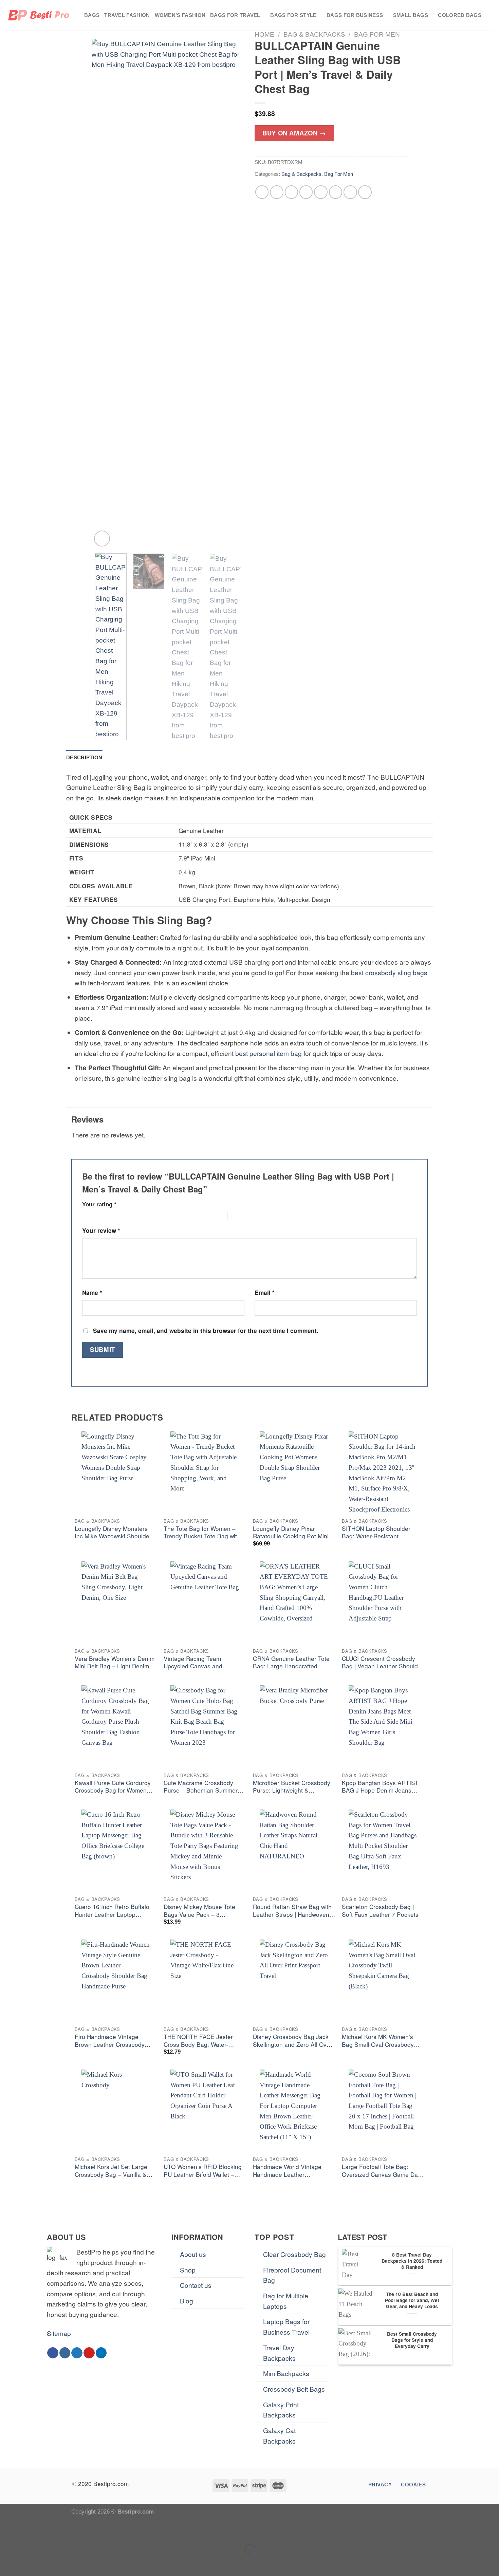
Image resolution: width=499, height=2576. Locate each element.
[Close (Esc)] (8, 2530)
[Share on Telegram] (365, 192)
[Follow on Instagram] (65, 2353)
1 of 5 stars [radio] (90, 1216)
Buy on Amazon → (294, 133)
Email (265, 1293)
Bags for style (293, 15)
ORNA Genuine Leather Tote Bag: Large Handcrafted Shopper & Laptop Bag (291, 1663)
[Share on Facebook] (262, 192)
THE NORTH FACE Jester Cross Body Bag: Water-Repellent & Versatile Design (202, 2041)
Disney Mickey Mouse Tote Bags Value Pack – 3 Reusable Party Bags (199, 1911)
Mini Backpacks (286, 2373)
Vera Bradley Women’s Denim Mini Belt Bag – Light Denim (115, 1662)
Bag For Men (377, 34)
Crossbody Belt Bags (294, 2389)
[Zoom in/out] (32, 2530)
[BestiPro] (39, 15)
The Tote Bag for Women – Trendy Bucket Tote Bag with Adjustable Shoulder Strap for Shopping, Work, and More (204, 1533)
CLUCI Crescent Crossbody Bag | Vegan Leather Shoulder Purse (383, 1663)
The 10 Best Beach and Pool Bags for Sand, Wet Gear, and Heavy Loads (412, 2300)
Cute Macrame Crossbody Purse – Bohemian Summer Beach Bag (201, 1787)
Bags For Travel (235, 15)
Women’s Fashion (180, 15)
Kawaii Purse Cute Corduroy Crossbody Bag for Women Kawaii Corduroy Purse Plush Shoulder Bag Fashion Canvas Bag (116, 1787)
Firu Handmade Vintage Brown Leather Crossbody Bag (110, 2041)
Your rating (99, 1204)
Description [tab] (84, 757)
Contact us (196, 2285)
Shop (188, 2270)
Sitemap (59, 2333)
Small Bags (411, 15)
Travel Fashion (127, 15)
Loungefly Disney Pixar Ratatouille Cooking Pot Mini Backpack (291, 1533)
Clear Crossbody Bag (294, 2254)
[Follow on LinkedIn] (101, 2353)
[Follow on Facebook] (53, 2353)
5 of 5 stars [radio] (239, 1216)
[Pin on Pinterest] (306, 192)
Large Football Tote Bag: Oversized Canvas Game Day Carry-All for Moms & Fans (381, 2171)
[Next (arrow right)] (32, 2562)
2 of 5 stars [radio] (122, 1216)
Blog (187, 2301)
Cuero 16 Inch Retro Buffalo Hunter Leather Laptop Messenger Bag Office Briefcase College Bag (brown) (116, 1911)
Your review (101, 1230)
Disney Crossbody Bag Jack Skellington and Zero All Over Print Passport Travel (292, 2041)
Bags (92, 15)
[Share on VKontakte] (321, 192)
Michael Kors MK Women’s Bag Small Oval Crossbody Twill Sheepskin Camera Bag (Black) (380, 2041)
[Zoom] (102, 539)
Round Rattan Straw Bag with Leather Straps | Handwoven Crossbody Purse (292, 1911)
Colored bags (460, 15)
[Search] (491, 15)
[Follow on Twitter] (77, 2353)
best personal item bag (269, 1053)
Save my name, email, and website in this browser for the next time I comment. (206, 1331)
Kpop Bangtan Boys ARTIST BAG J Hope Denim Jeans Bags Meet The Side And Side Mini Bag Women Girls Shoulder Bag (383, 1787)
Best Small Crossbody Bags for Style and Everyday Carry (412, 2340)
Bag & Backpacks (314, 34)
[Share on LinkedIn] (336, 192)
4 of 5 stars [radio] (196, 1216)
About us (193, 2254)
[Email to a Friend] (292, 192)
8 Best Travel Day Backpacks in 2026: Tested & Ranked (412, 2261)
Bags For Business (355, 15)
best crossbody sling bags (389, 972)
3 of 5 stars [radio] (157, 1216)
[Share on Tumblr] (350, 192)
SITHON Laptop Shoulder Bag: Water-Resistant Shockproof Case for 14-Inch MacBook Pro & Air (381, 1533)
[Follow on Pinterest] (89, 2353)
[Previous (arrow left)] (8, 2562)
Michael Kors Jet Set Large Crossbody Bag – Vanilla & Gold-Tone (111, 2171)
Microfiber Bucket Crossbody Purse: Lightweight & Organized (292, 1787)
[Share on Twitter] (277, 192)
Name (92, 1293)
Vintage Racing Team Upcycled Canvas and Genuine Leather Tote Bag (199, 1663)
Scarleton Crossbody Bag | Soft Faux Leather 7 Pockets (380, 1911)
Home (264, 34)
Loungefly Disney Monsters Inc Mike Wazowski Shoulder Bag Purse (113, 1533)
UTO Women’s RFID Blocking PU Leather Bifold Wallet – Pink (203, 2171)
